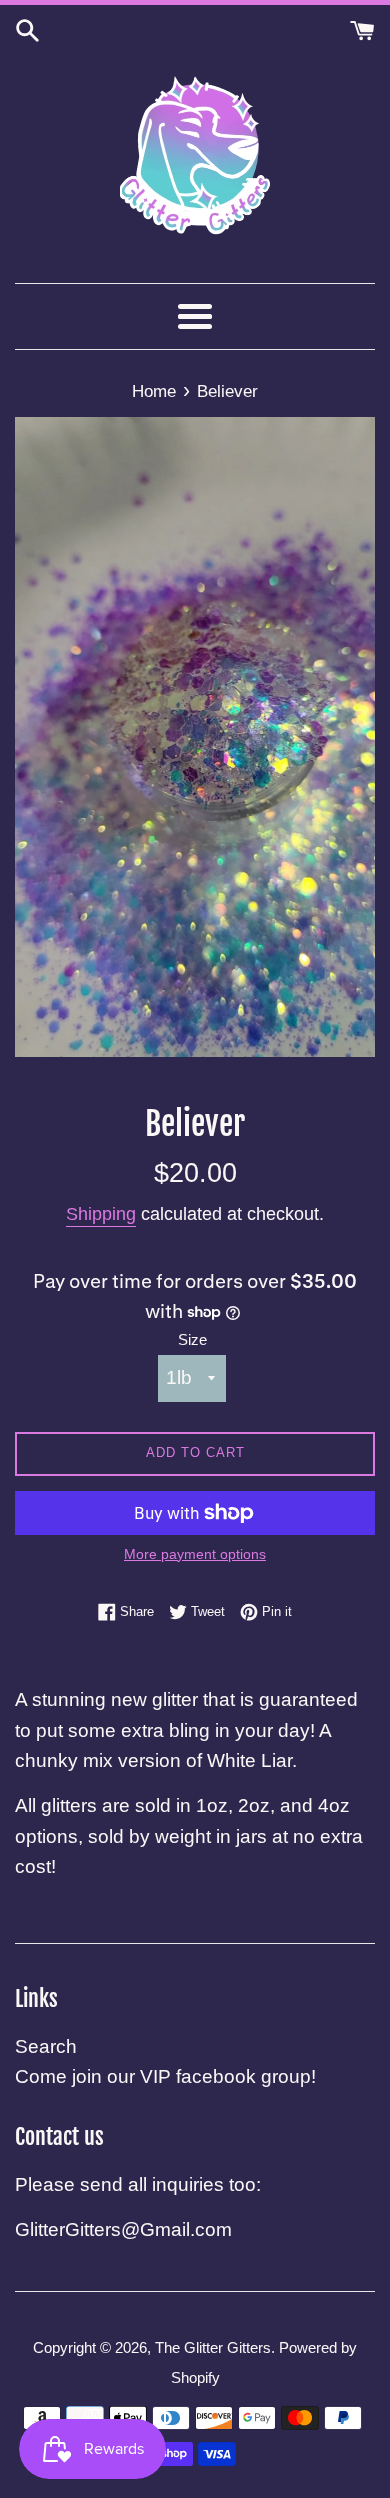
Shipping (101, 1214)
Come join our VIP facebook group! (165, 2076)
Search (46, 2046)
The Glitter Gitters (213, 2347)
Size (192, 1339)
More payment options (195, 1554)
